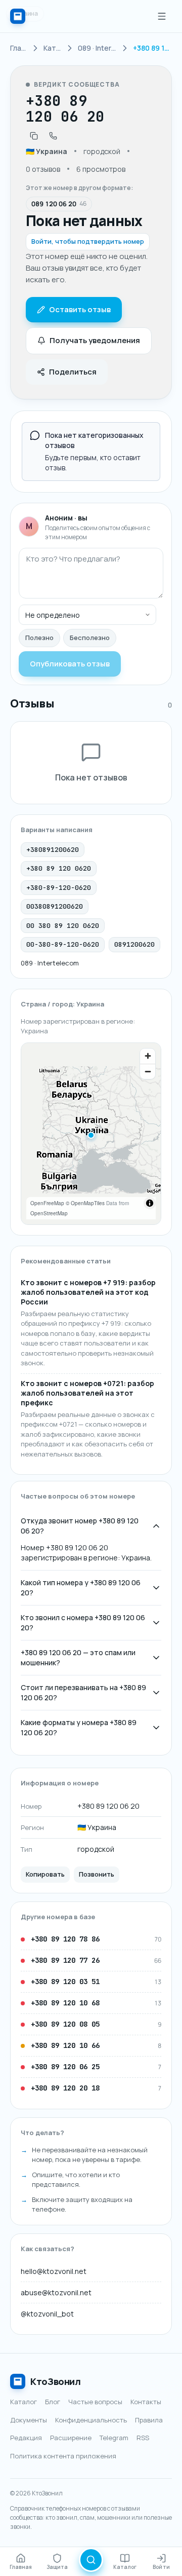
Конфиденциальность (91, 2420)
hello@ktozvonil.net (54, 2271)
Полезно (39, 638)
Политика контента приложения (63, 2456)
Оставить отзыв (80, 309)
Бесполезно (90, 638)
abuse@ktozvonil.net (56, 2292)
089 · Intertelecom (50, 963)
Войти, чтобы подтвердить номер (88, 241)
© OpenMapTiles (85, 1203)
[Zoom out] (148, 1071)
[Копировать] (34, 136)
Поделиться (73, 372)
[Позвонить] (53, 136)
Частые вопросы (95, 2402)
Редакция (26, 2438)
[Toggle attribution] (150, 1203)
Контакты (146, 2402)
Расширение (71, 2438)
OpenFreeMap (47, 1203)
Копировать (45, 1874)
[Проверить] (91, 2560)
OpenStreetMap (49, 1213)
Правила (149, 2420)
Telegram (114, 2438)
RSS (143, 2438)
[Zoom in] (148, 1056)
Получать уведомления (95, 340)
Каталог (24, 2402)
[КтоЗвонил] (18, 16)
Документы (29, 2420)
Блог (53, 2402)
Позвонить (97, 1874)
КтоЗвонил (56, 2381)
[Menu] (162, 16)
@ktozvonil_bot (47, 2314)
